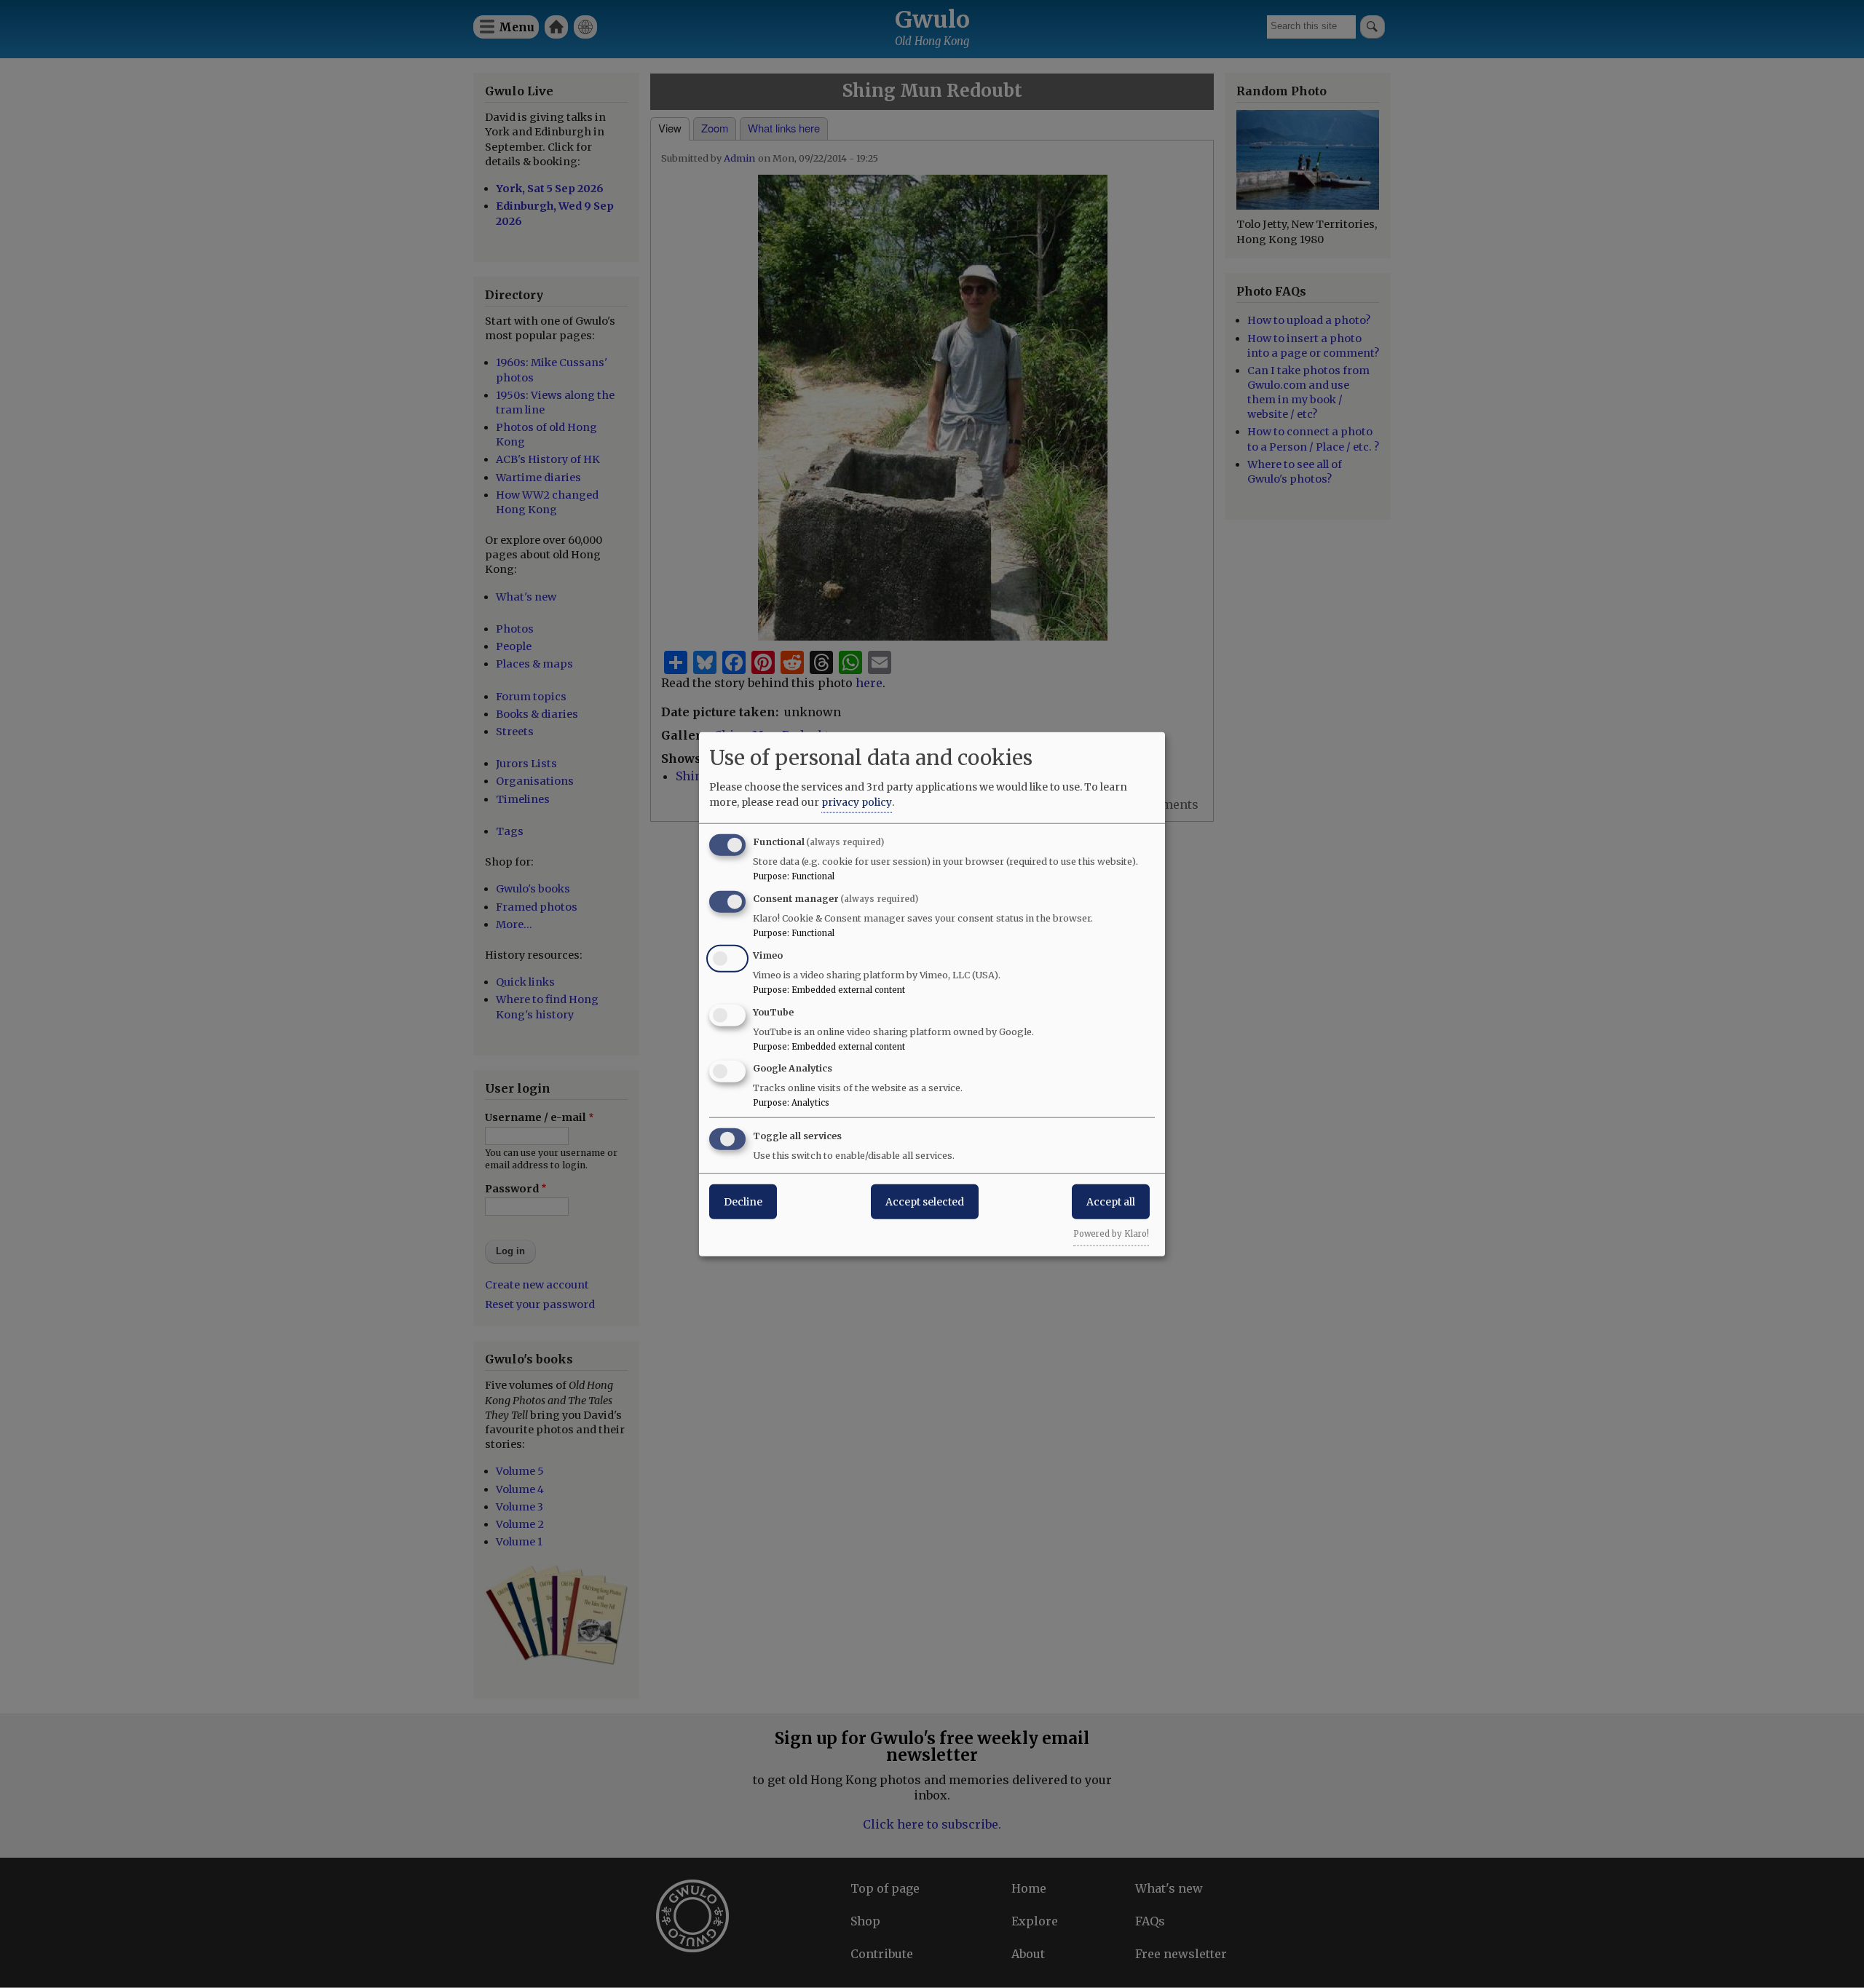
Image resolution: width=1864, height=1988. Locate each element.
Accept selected (925, 1202)
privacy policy (857, 802)
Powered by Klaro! (1111, 1234)
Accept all (1111, 1202)
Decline (743, 1202)
